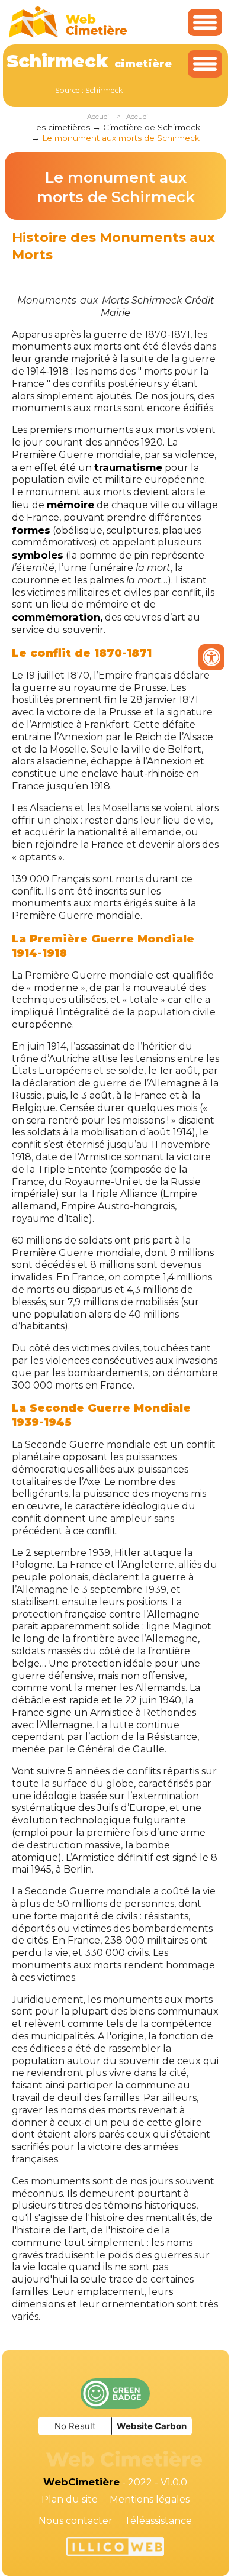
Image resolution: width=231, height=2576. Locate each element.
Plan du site (70, 2499)
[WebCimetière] (68, 35)
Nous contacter (76, 2521)
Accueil (99, 117)
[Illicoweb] (115, 2548)
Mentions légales (150, 2499)
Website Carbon (152, 2426)
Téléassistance (158, 2521)
